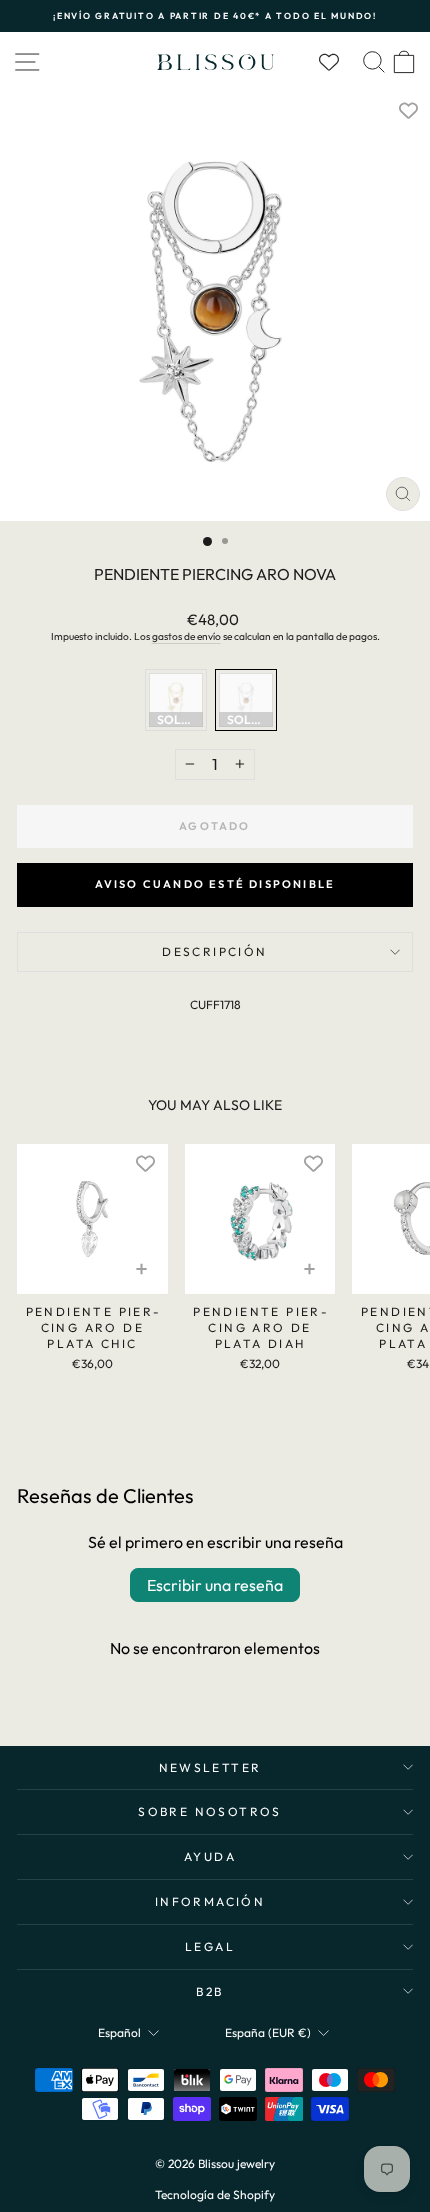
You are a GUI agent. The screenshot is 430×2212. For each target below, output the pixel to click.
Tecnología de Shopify (215, 2194)
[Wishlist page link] (339, 62)
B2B (209, 1991)
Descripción (214, 951)
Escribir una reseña (215, 1585)
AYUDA (210, 1856)
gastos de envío (186, 636)
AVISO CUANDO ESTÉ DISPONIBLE (215, 884)
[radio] (176, 700)
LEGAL (210, 1946)
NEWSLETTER (210, 1767)
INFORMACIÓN (210, 1901)
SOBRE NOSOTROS (210, 1811)
